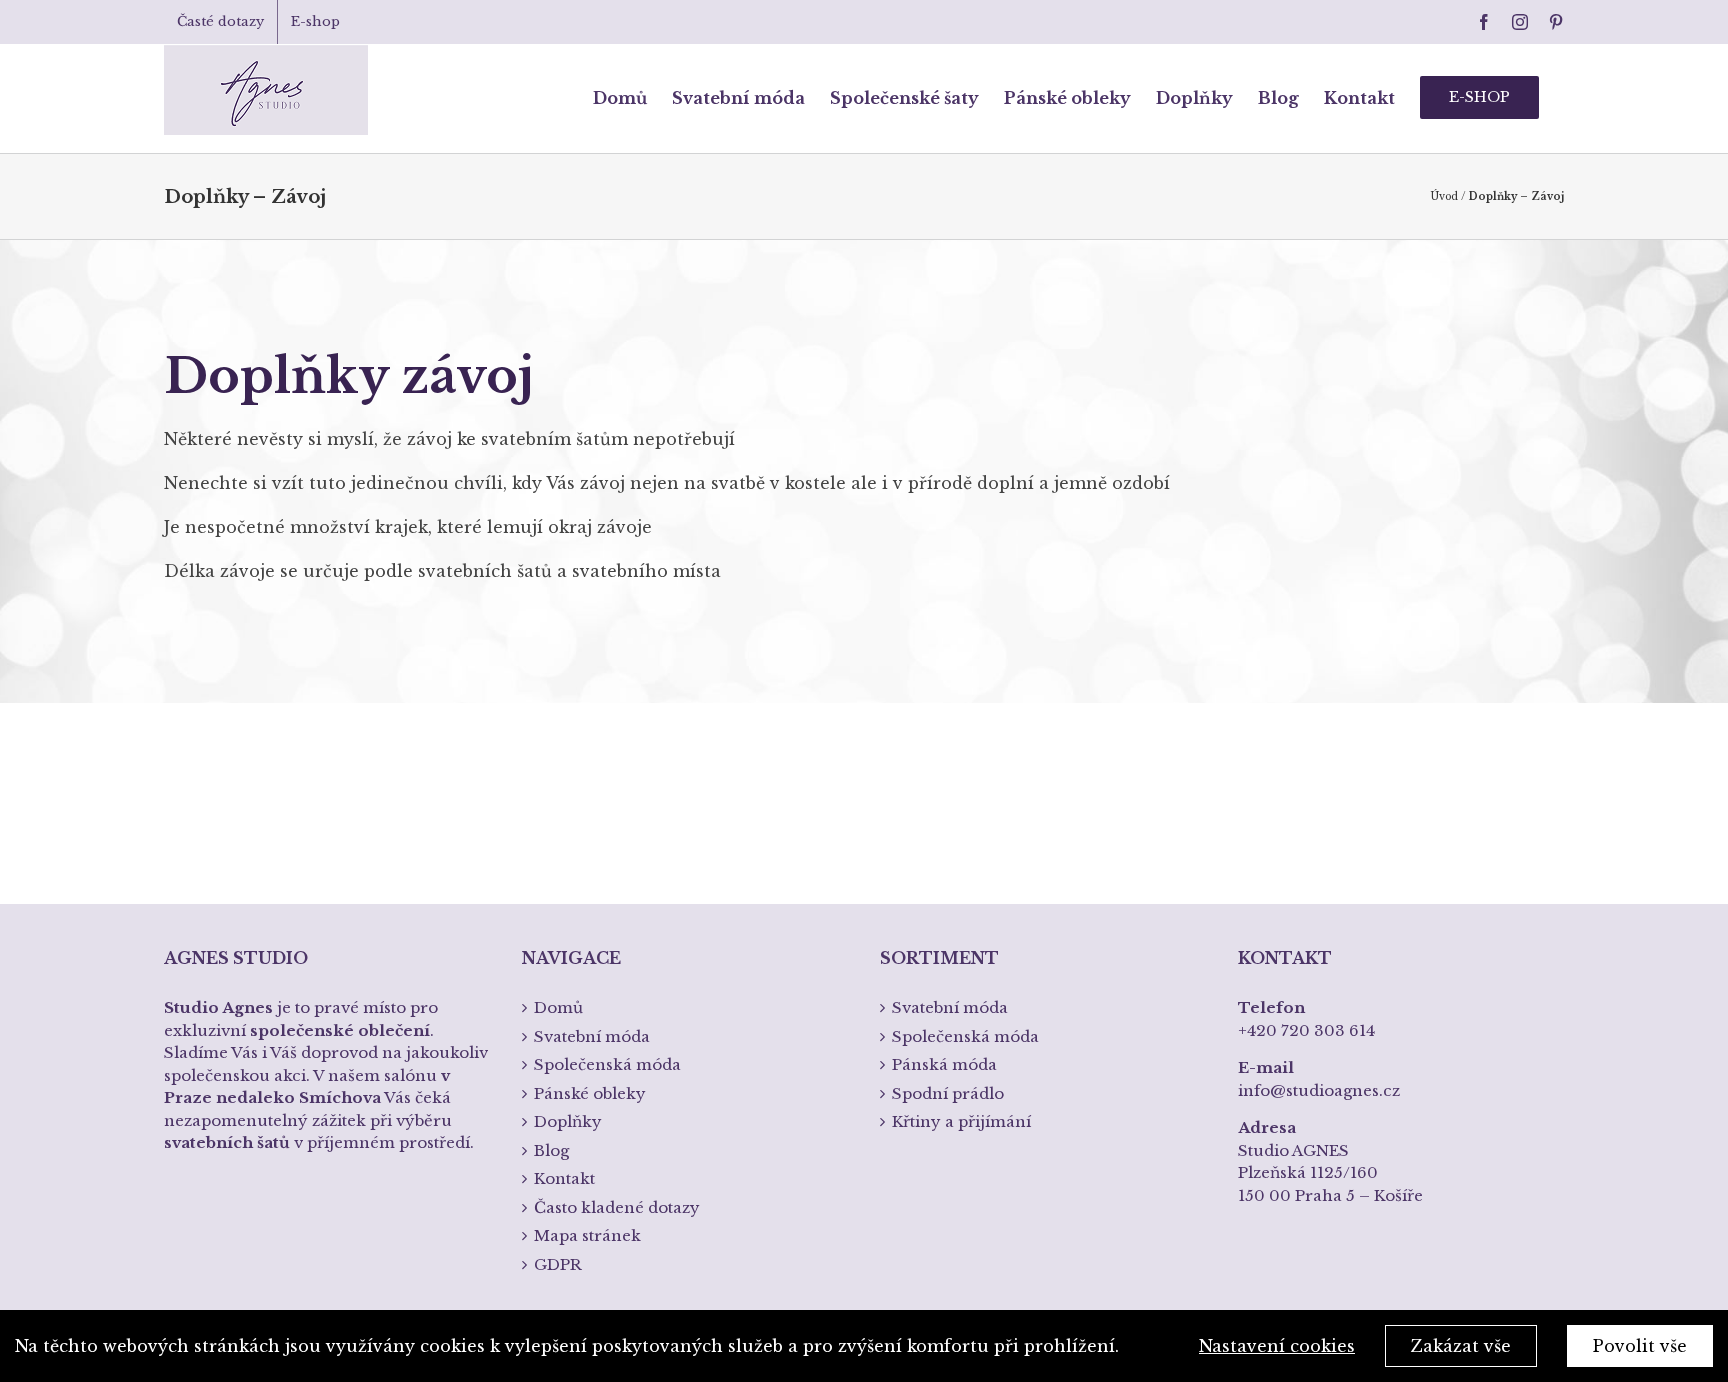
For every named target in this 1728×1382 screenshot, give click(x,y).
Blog (551, 1150)
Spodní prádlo (948, 1093)
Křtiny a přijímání (961, 1121)
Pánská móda (944, 1064)
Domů (558, 1007)
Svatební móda (592, 1036)
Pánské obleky (590, 1093)
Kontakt (564, 1178)
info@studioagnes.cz (1319, 1090)
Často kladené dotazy (617, 1207)
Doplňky (568, 1121)
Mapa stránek (587, 1235)
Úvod (1444, 196)
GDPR (558, 1264)
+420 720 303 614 (1306, 1030)
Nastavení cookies (1277, 1346)
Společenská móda (607, 1064)
